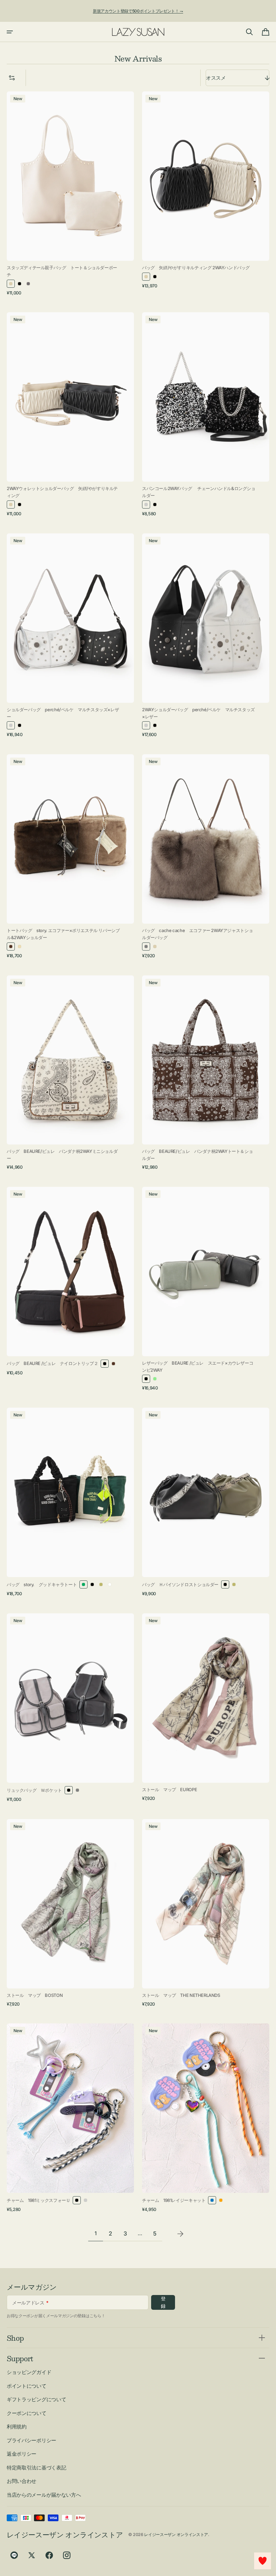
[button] (10, 32)
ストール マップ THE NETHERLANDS (181, 1995)
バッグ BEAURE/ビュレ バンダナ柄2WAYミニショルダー (62, 1155)
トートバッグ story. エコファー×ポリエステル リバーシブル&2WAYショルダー (63, 934)
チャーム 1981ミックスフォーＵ (38, 2200)
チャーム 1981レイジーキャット (174, 2200)
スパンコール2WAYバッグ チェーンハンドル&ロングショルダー (199, 492)
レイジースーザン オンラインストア (176, 2534)
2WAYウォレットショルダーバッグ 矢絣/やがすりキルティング (62, 492)
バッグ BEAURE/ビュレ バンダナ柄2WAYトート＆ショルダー (197, 1155)
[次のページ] (180, 2234)
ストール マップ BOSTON (35, 1995)
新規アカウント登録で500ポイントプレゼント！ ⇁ (138, 11)
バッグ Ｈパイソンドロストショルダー (180, 1584)
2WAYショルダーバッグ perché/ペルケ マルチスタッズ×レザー (198, 713)
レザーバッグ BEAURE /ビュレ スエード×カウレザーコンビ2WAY (198, 1366)
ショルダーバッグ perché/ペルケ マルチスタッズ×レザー (63, 713)
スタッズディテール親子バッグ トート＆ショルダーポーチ (62, 271)
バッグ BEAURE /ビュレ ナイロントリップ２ (52, 1363)
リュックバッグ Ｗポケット (34, 1790)
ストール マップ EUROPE (169, 1789)
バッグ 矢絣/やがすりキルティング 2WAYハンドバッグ (196, 268)
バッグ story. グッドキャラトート (42, 1584)
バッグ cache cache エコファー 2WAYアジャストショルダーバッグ (197, 934)
